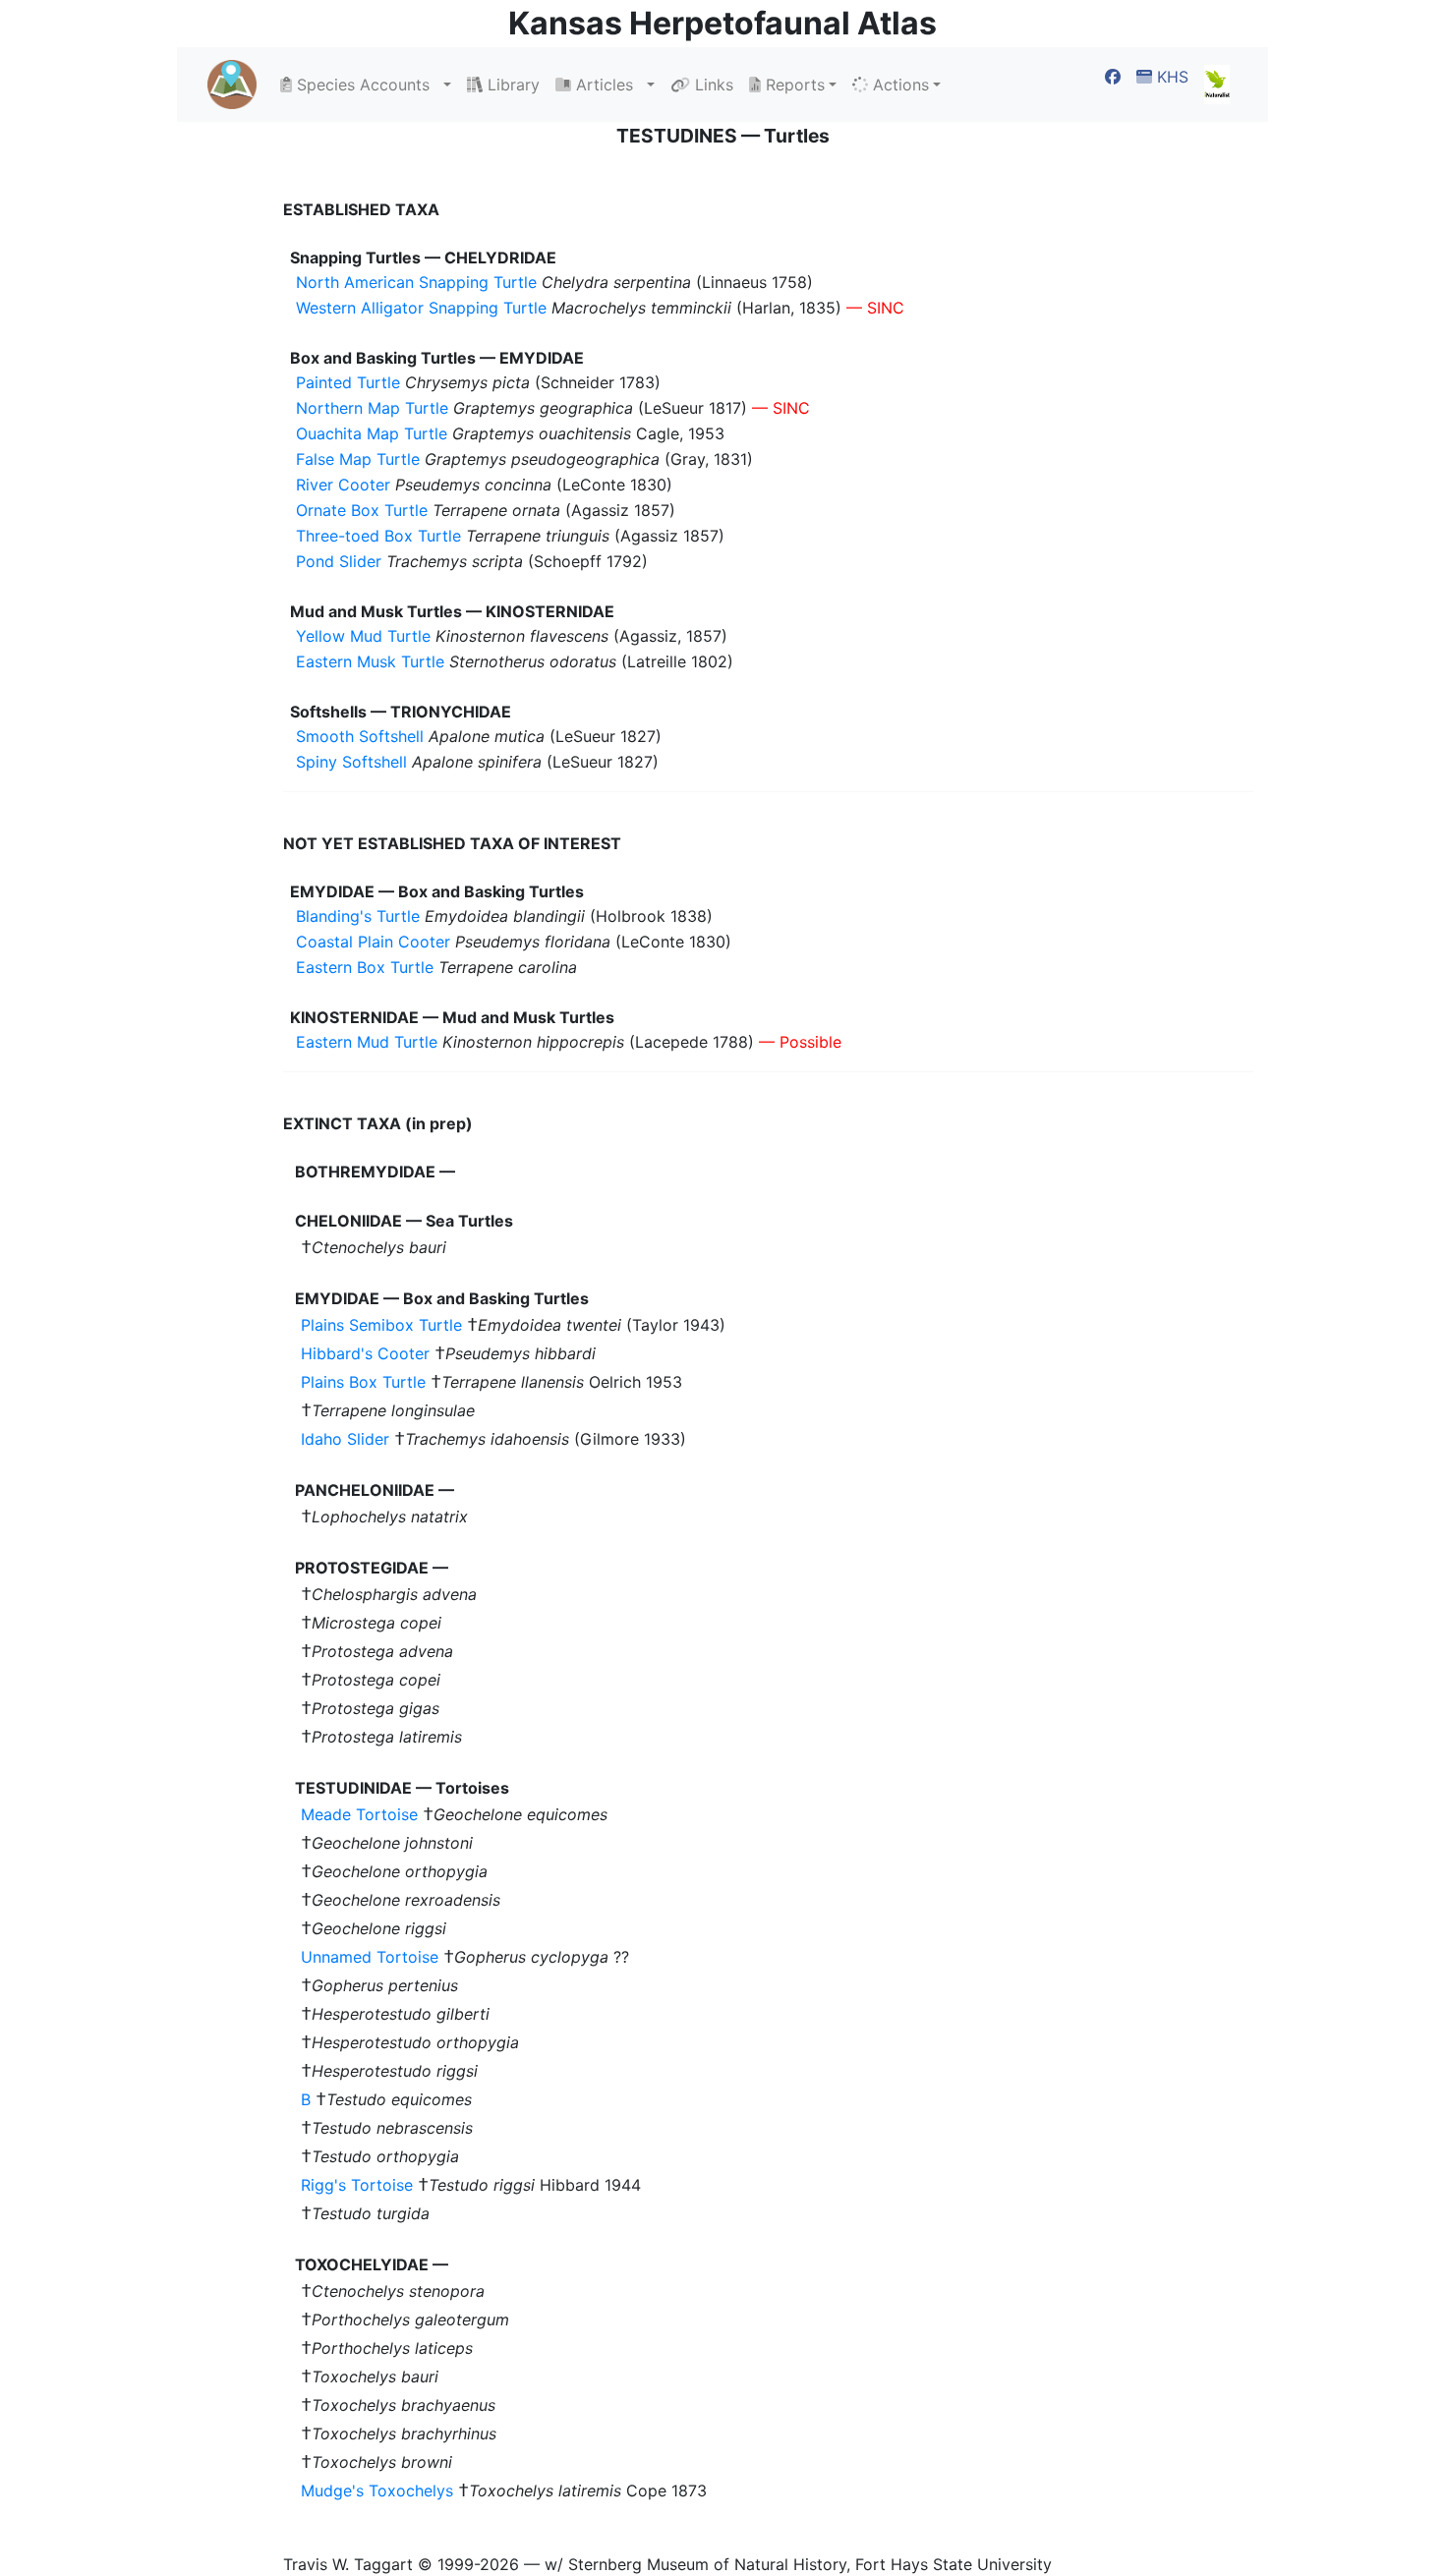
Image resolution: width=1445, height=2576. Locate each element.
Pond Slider (339, 561)
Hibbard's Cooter (365, 1353)
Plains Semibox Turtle (381, 1325)
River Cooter (343, 485)
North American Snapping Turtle (416, 282)
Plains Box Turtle (363, 1382)
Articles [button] (607, 85)
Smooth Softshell (360, 736)
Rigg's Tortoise (357, 2185)
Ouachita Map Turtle (372, 433)
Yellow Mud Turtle (363, 636)
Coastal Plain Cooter (373, 942)
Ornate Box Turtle (362, 510)
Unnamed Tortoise (370, 1957)
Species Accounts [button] (366, 85)
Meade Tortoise (359, 1814)
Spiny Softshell (351, 762)
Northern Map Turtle (372, 408)
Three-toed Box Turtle (378, 536)
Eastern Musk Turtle (370, 661)
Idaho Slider (345, 1439)
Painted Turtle (348, 382)
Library (511, 85)
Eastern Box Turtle (365, 967)
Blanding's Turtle (358, 916)
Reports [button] (793, 85)
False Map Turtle (358, 459)
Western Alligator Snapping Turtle (421, 308)
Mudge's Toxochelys (377, 2490)
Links (712, 85)
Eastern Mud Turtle (367, 1042)
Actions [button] (898, 85)
